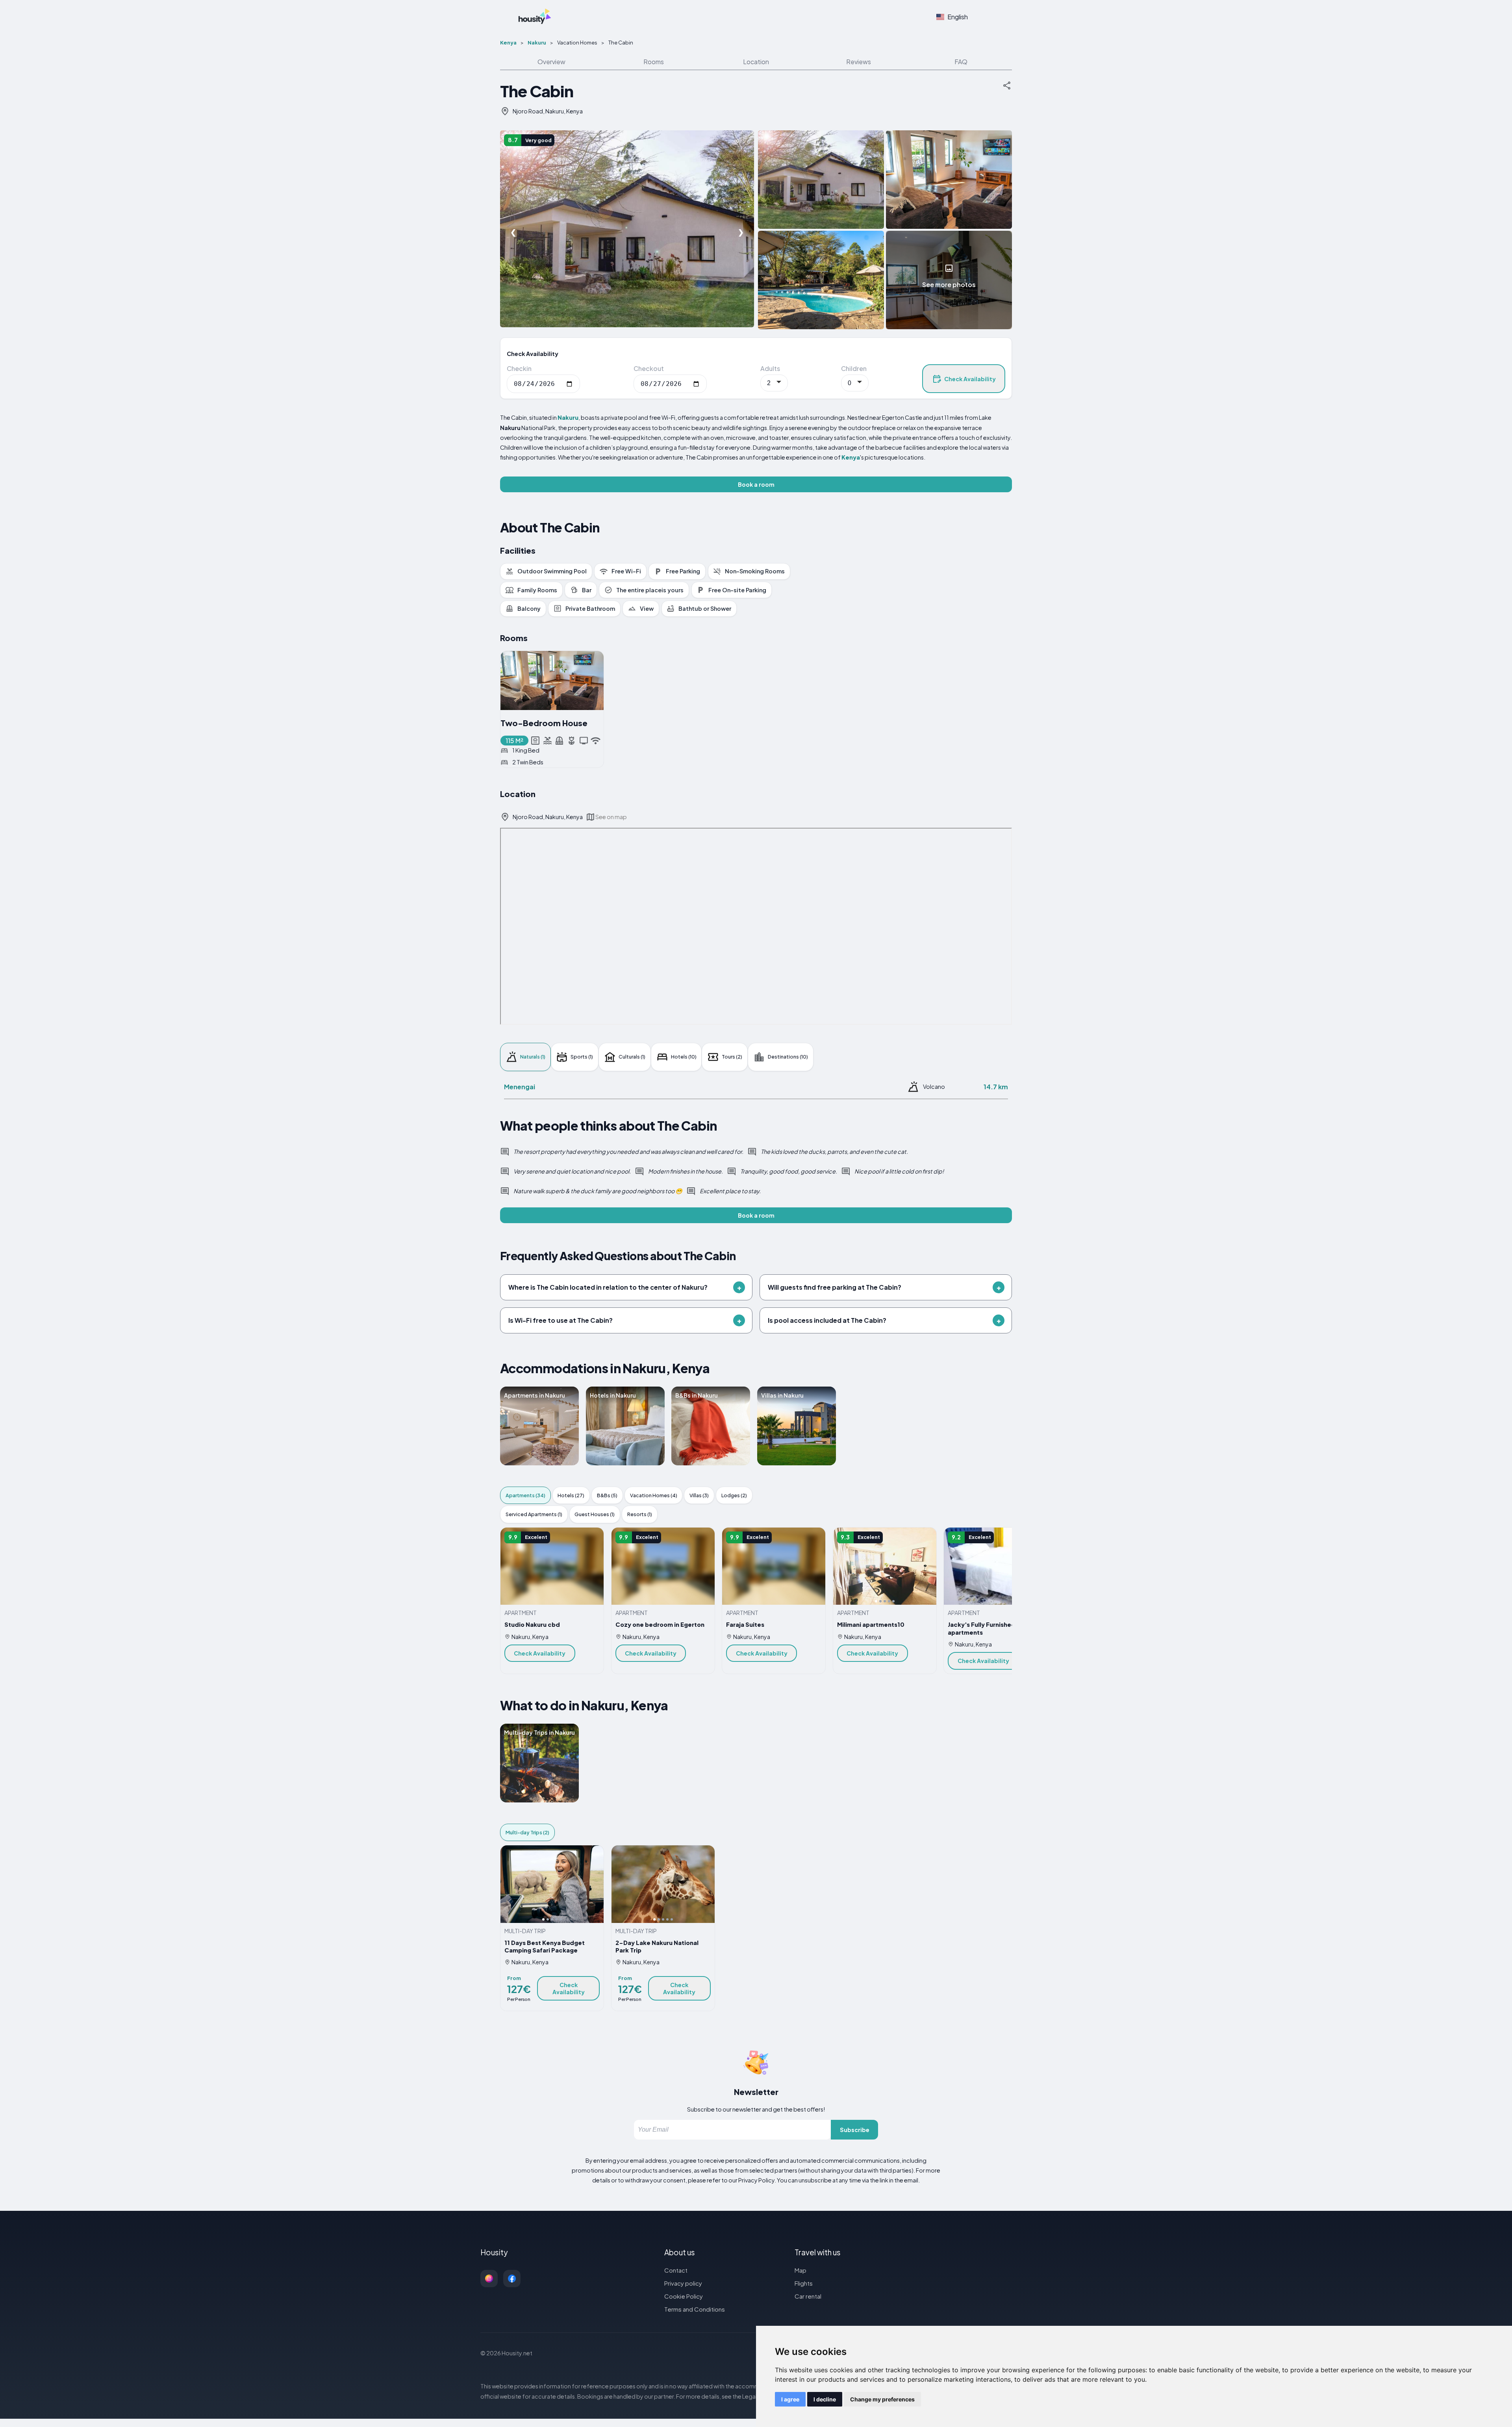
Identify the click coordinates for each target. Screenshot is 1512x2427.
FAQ (961, 62)
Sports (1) (582, 1057)
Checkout (649, 368)
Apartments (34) (525, 1495)
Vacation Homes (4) (654, 1495)
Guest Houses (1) (595, 1514)
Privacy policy (683, 2283)
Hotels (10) (684, 1057)
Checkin (519, 368)
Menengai (520, 1087)
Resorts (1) (640, 1514)
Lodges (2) (734, 1495)
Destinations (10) (788, 1057)
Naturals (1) (533, 1057)
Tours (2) (732, 1057)
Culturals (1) (632, 1057)
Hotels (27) (571, 1495)
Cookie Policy (684, 2296)
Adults (770, 368)
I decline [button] (825, 2399)
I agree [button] (790, 2399)
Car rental (808, 2296)
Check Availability (970, 379)
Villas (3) (699, 1495)
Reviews (859, 62)
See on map (611, 817)
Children (854, 368)
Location (756, 62)
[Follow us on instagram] (489, 2279)
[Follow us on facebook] (512, 2279)
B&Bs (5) (607, 1495)
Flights (804, 2283)
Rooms (654, 62)
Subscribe (855, 2130)
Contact (676, 2270)
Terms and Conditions (695, 2309)
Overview (551, 62)
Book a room (756, 484)
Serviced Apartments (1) (534, 1514)
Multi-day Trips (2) (527, 1832)
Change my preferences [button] (882, 2399)
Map (800, 2270)
